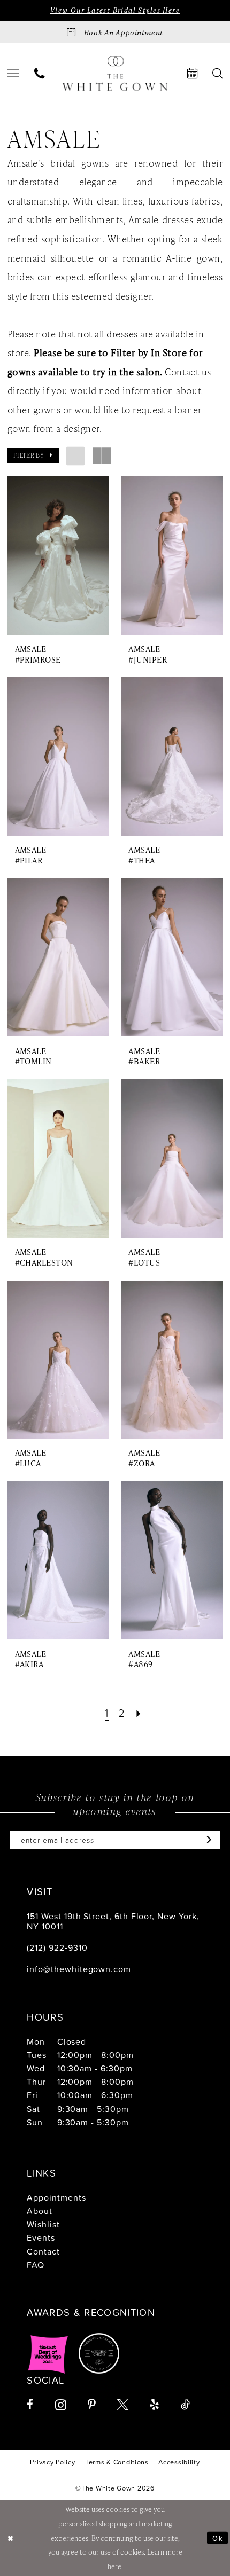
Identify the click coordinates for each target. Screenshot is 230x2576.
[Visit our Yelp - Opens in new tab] (155, 2405)
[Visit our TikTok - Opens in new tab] (185, 2405)
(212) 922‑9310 (57, 1947)
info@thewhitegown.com (79, 1969)
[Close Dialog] (10, 2538)
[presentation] (58, 556)
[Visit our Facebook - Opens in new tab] (30, 2405)
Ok (218, 2538)
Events (41, 2237)
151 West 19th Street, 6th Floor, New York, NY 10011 (113, 1921)
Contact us (188, 372)
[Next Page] (139, 1713)
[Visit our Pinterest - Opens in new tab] (92, 2405)
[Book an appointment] (193, 73)
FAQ (36, 2265)
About (40, 2211)
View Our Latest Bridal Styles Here (115, 10)
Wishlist (43, 2224)
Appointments (56, 2197)
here (114, 2566)
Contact (43, 2251)
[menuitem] (40, 73)
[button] (33, 455)
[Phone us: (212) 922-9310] (40, 73)
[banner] (115, 73)
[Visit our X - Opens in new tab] (123, 2405)
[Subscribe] (207, 1840)
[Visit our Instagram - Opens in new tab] (61, 2405)
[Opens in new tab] (48, 2353)
